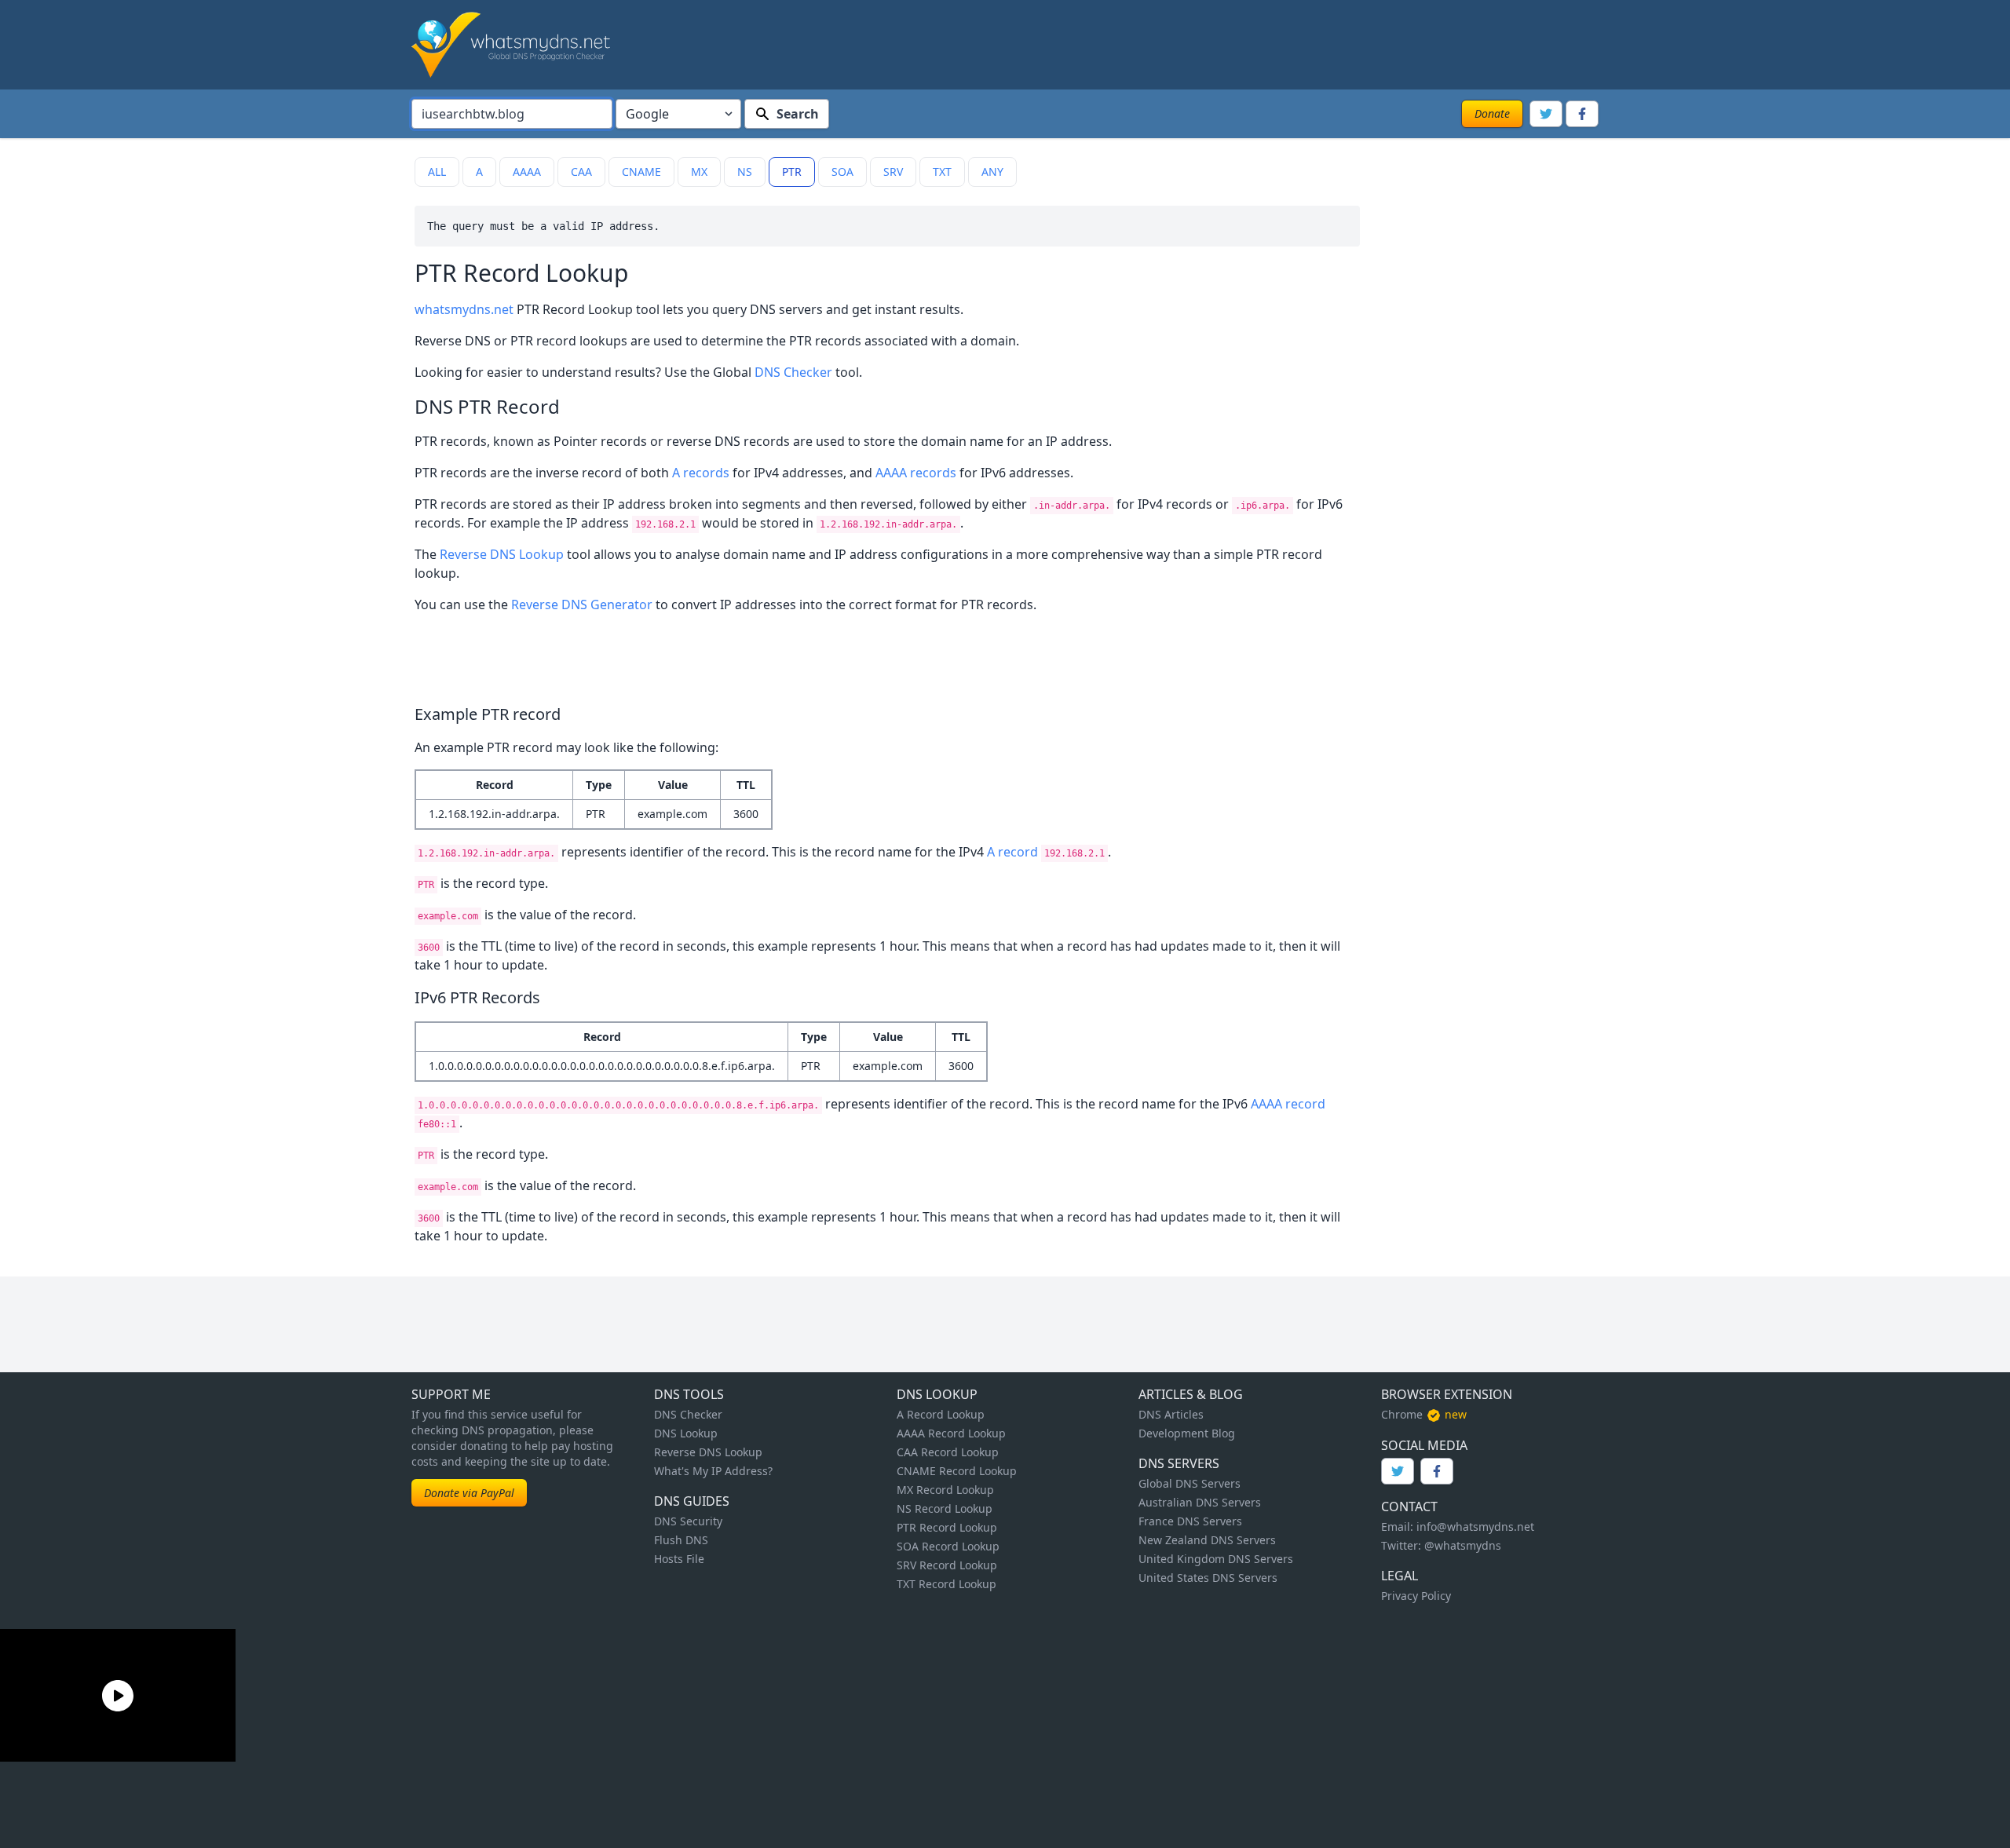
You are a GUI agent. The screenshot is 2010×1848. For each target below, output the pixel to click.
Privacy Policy (1416, 1596)
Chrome (1402, 1414)
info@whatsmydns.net (1475, 1527)
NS (745, 172)
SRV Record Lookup (947, 1565)
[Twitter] (1546, 114)
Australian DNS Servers (1200, 1502)
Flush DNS (681, 1540)
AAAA (527, 172)
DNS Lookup (686, 1433)
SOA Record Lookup (948, 1546)
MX (699, 172)
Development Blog (1187, 1433)
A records (701, 473)
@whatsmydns (1463, 1545)
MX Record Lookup (945, 1490)
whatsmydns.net (464, 309)
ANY (992, 172)
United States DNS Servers (1208, 1578)
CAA (581, 172)
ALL (437, 172)
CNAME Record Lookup (957, 1471)
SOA (842, 172)
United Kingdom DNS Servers (1216, 1559)
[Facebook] (1582, 114)
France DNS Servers (1190, 1521)
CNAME (641, 172)
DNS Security (688, 1521)
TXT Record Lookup (947, 1584)
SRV (893, 172)
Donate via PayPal (469, 1493)
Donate (1492, 113)
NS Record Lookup (945, 1508)
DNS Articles (1171, 1414)
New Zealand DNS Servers (1207, 1540)
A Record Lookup (941, 1414)
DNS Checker (793, 372)
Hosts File (679, 1559)
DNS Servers (1179, 1463)
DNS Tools (689, 1394)
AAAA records (916, 473)
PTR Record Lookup (947, 1527)
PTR (792, 172)
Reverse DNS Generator (582, 604)
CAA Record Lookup (948, 1452)
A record (1012, 852)
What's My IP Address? (713, 1471)
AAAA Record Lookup (951, 1433)
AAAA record (1288, 1104)
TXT (942, 172)
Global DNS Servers (1190, 1483)
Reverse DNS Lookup (502, 554)
